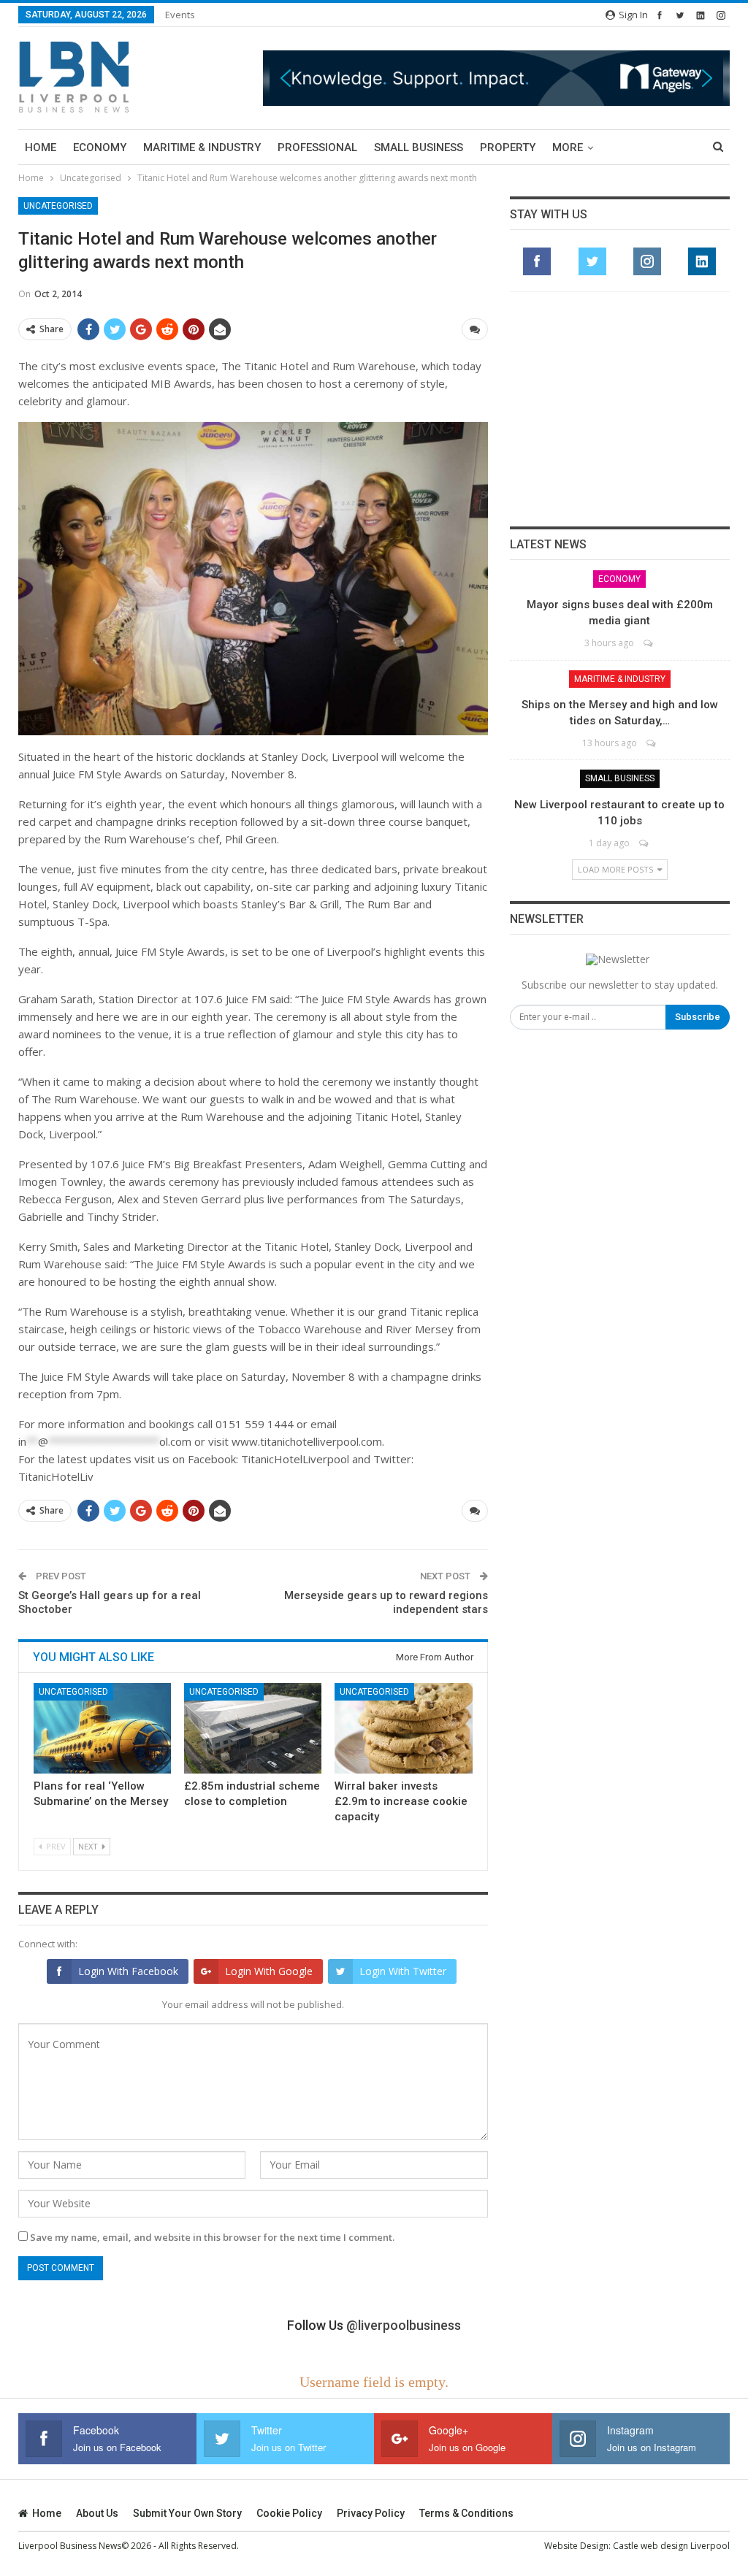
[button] (496, 78)
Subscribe (698, 1017)
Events (180, 15)
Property (508, 147)
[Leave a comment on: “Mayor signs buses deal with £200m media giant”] (649, 643)
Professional (317, 147)
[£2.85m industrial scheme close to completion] (253, 1728)
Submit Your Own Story (187, 2513)
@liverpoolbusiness (404, 2325)
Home (41, 147)
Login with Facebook (128, 1971)
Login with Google (269, 1971)
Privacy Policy (371, 2513)
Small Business (419, 147)
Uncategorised (58, 206)
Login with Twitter (403, 1971)
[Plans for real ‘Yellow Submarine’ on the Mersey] (102, 1728)
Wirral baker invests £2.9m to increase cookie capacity (401, 1801)
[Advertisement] (619, 409)
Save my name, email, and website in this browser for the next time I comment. (212, 2237)
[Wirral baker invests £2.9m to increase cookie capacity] (403, 1728)
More (568, 147)
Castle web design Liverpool (671, 2546)
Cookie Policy (289, 2513)
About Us (97, 2513)
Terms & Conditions (466, 2513)
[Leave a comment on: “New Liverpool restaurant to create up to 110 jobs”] (645, 843)
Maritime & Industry (202, 147)
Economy (100, 147)
